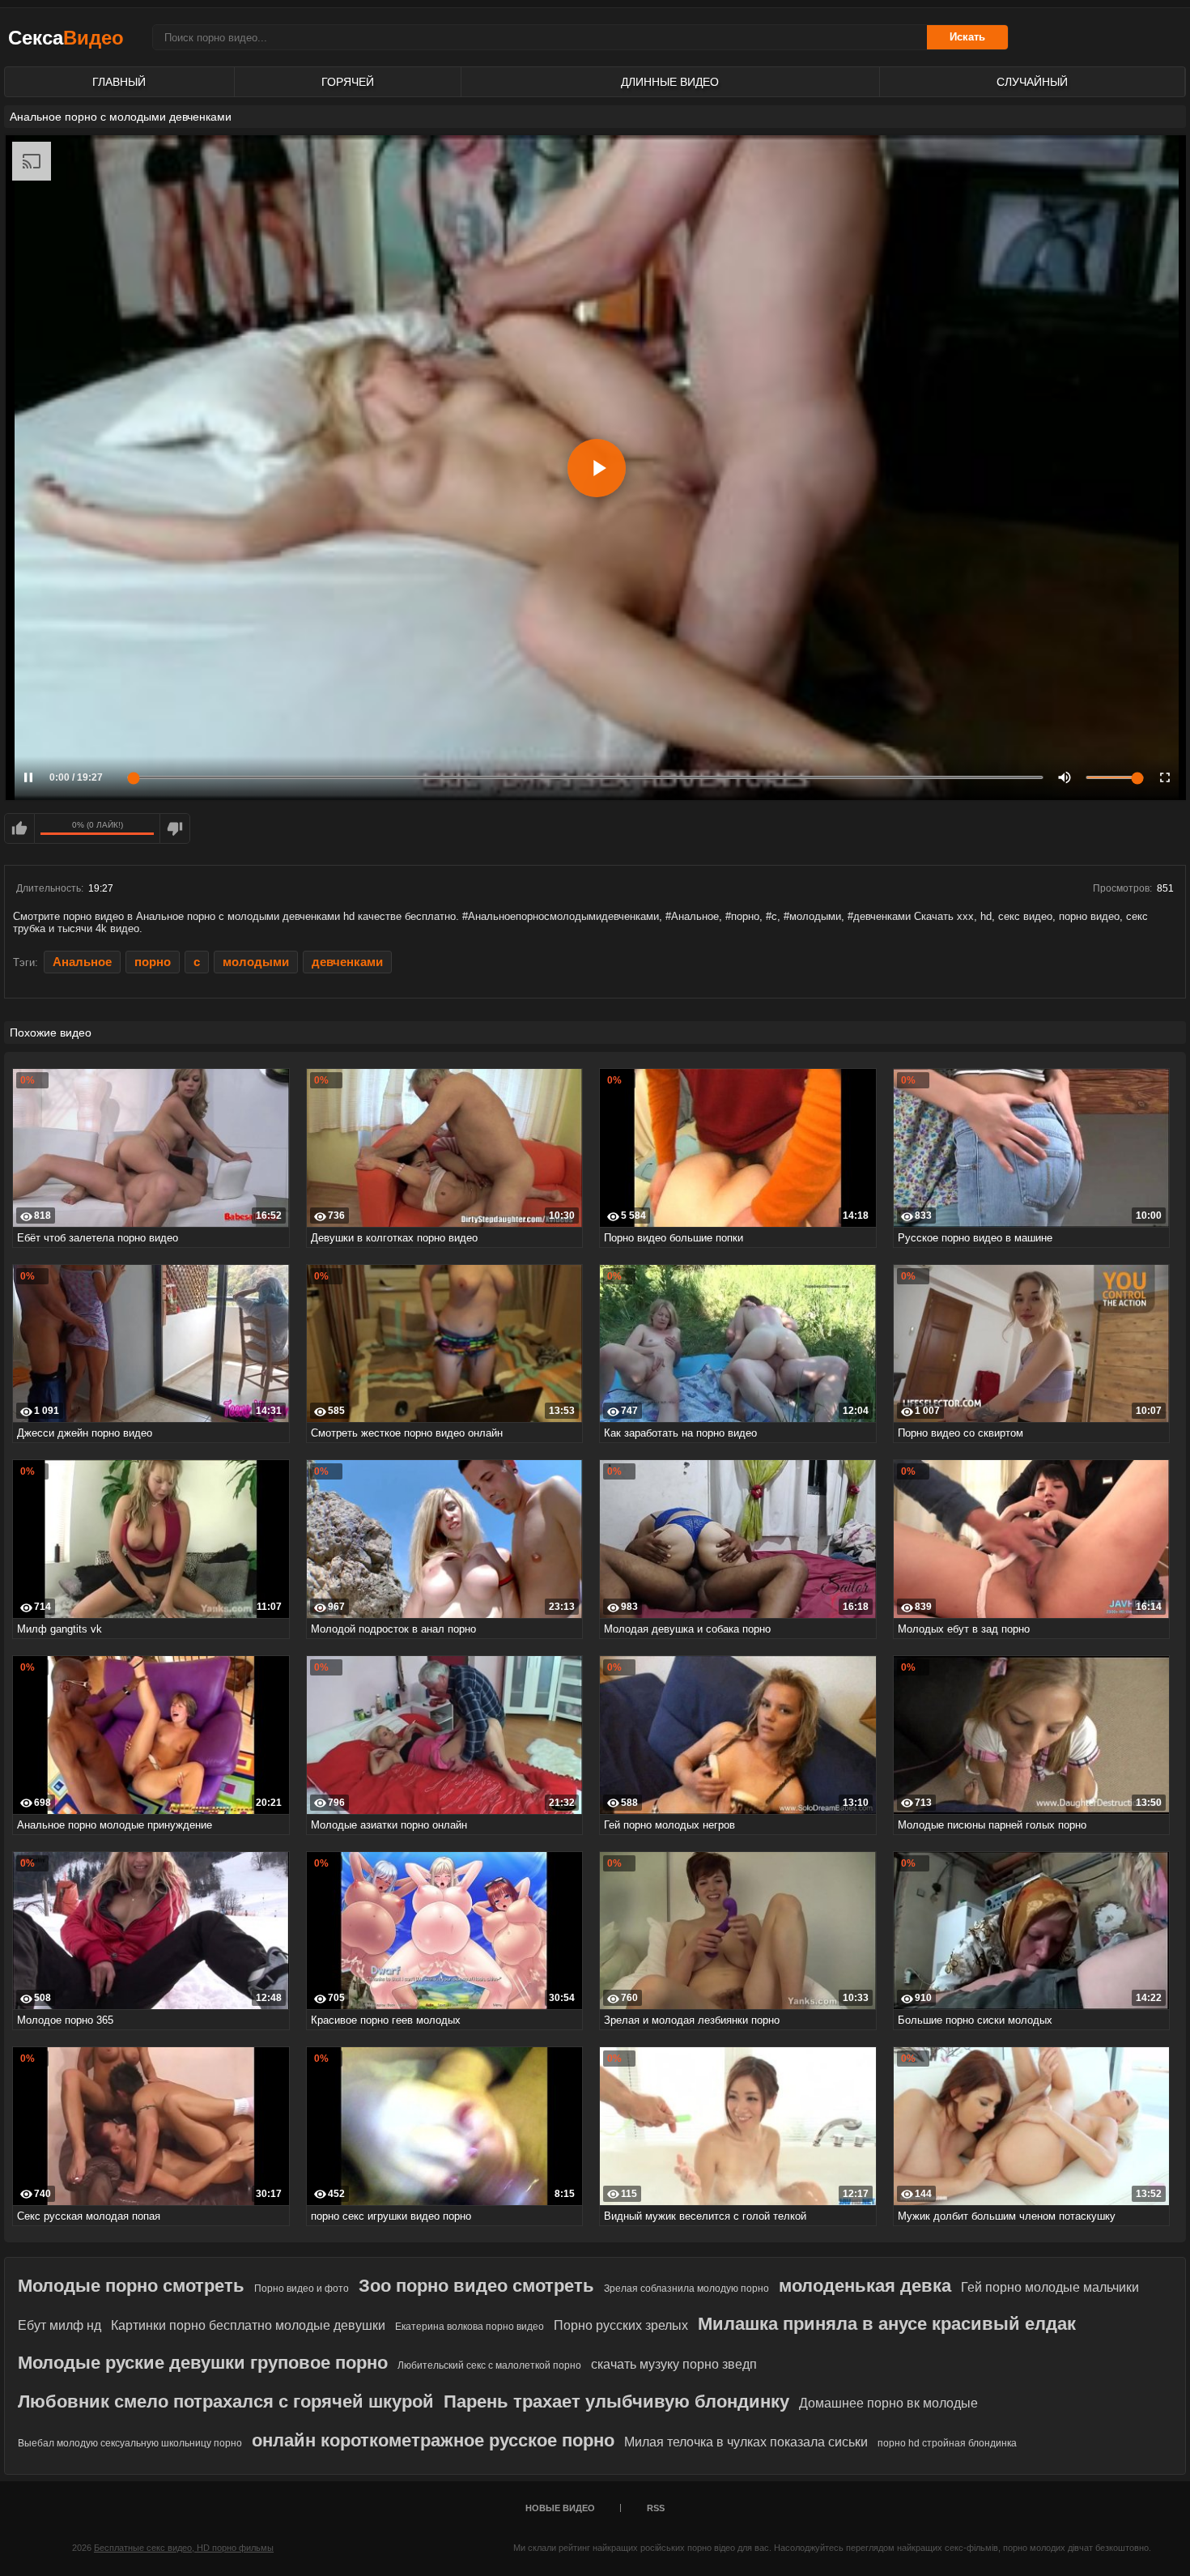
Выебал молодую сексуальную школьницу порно (130, 2443)
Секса (66, 38)
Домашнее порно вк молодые (888, 2403)
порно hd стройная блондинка (947, 2443)
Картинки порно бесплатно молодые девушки (248, 2325)
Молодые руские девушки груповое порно (203, 2363)
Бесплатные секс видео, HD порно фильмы (184, 2548)
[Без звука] (1065, 777)
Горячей (348, 82)
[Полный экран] (1165, 777)
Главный (119, 82)
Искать (967, 37)
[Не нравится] (175, 828)
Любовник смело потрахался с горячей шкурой (226, 2401)
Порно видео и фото (302, 2289)
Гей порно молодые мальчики (1050, 2287)
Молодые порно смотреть (131, 2286)
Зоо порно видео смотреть (476, 2286)
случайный (1032, 82)
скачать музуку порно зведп (674, 2364)
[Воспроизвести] (597, 468)
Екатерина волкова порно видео (470, 2327)
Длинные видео (670, 82)
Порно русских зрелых (621, 2325)
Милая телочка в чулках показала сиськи (746, 2442)
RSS (656, 2508)
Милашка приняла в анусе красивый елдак (887, 2324)
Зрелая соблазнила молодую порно (686, 2289)
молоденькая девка (865, 2286)
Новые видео (560, 2508)
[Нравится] (19, 828)
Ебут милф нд (59, 2325)
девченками (347, 962)
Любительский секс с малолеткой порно (489, 2365)
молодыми (256, 962)
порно (153, 962)
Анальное (82, 962)
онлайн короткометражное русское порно (433, 2440)
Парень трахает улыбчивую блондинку (616, 2401)
